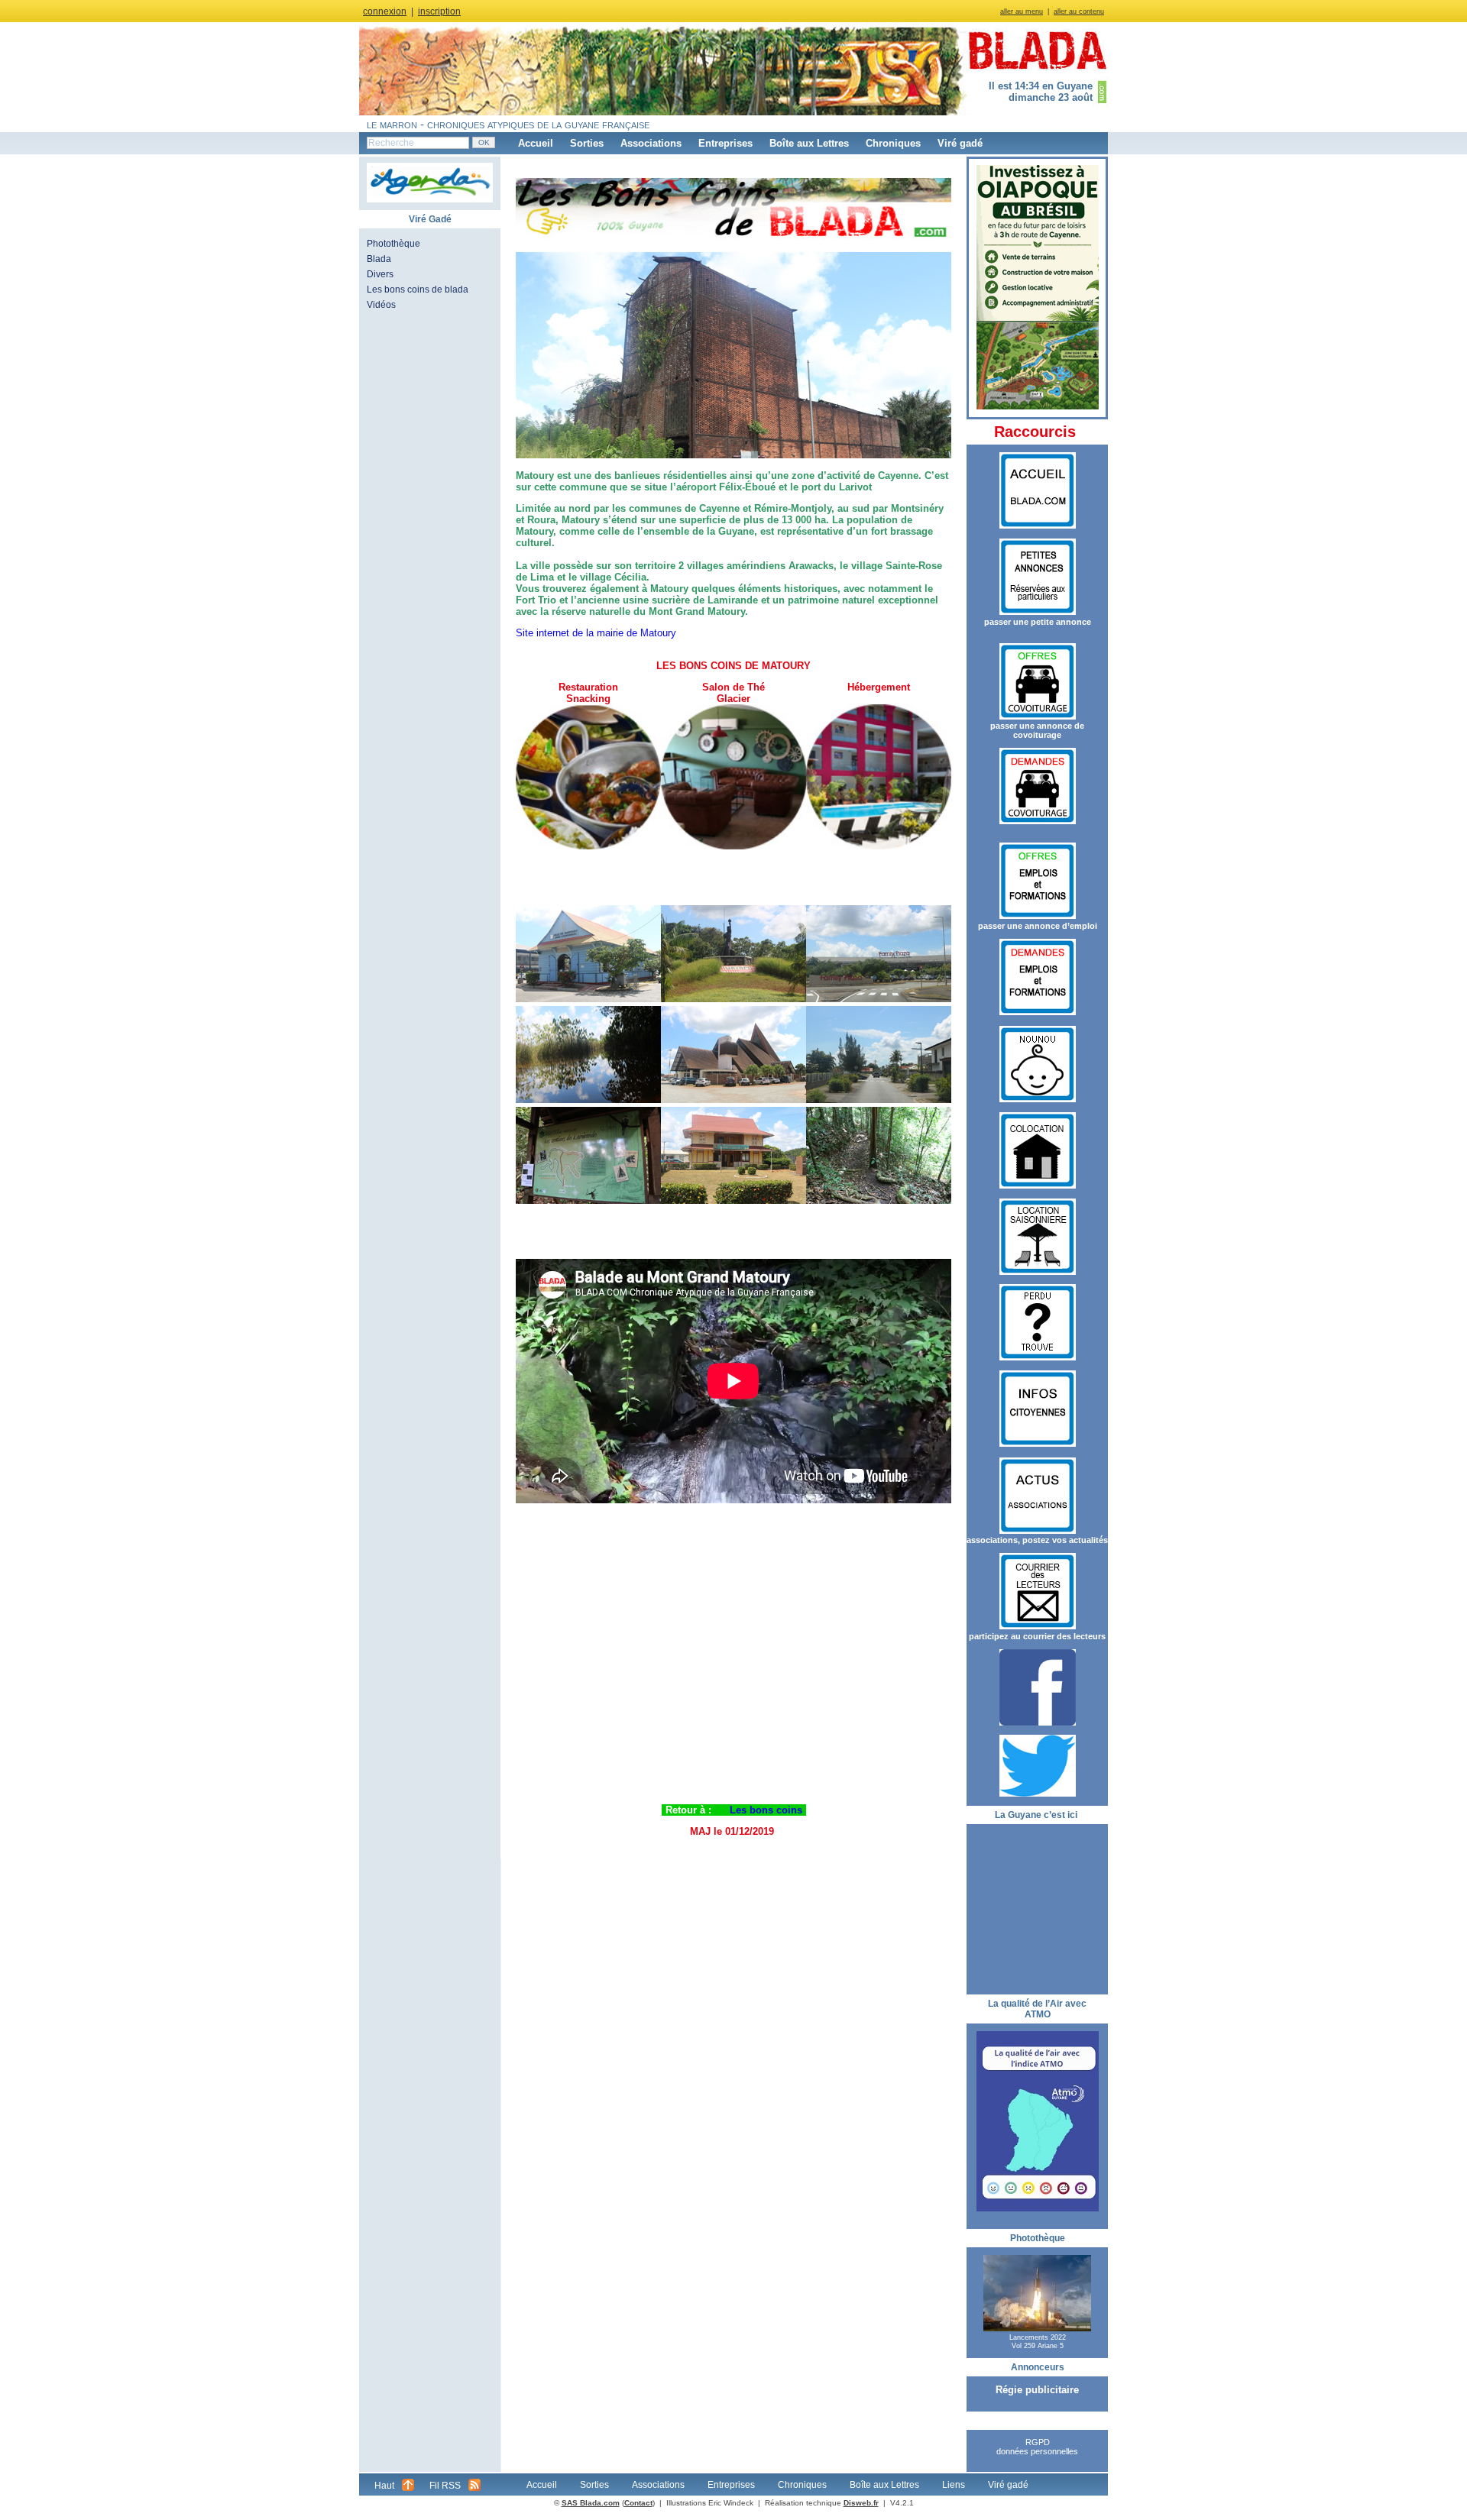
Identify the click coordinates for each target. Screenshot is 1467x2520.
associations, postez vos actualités (1037, 1540)
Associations (651, 143)
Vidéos (381, 305)
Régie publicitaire (1037, 2390)
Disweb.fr (861, 2503)
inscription (439, 11)
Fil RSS (445, 2486)
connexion (385, 11)
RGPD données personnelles (1037, 2447)
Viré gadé (960, 143)
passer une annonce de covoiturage (1037, 730)
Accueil (536, 143)
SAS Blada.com (591, 2503)
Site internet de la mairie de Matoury (596, 633)
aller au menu (1022, 11)
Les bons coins (766, 1810)
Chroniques (893, 143)
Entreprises (725, 143)
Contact (638, 2503)
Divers (380, 274)
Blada (379, 259)
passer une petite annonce (1038, 622)
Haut (384, 2486)
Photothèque (393, 244)
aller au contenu (1079, 11)
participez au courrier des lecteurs (1037, 1636)
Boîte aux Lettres (809, 143)
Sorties (587, 143)
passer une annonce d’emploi (1038, 926)
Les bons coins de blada (418, 290)
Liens (954, 2485)
